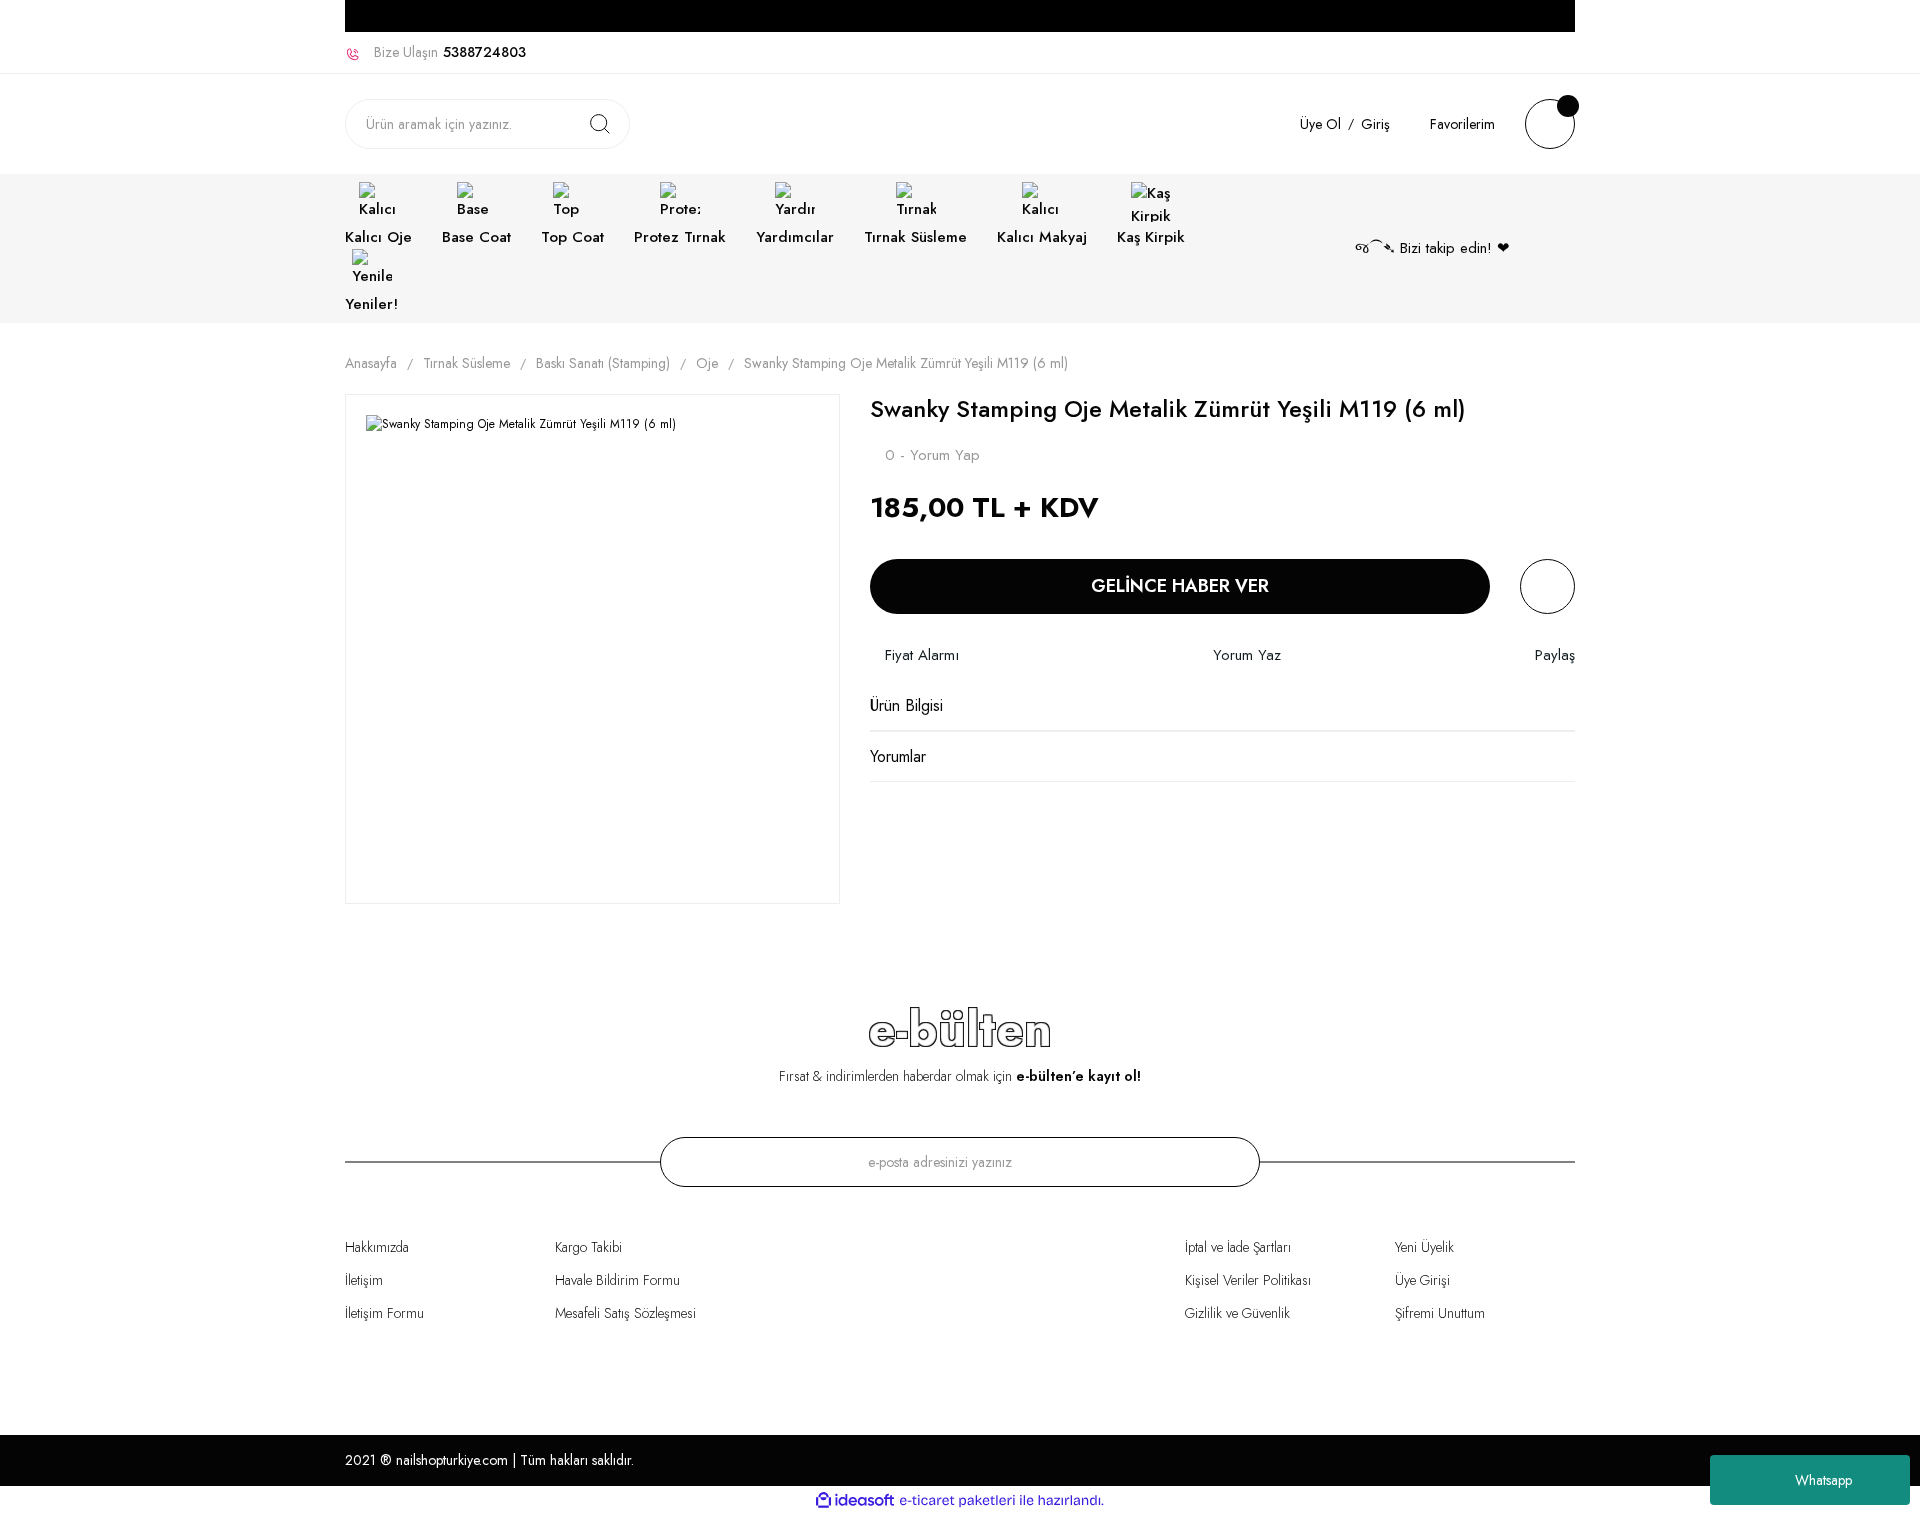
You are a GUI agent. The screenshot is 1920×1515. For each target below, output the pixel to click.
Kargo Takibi (588, 1247)
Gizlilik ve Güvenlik (1237, 1313)
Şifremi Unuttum (1440, 1313)
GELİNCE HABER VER (1180, 586)
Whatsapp (1823, 1480)
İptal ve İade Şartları (1238, 1247)
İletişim (364, 1280)
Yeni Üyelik (1424, 1247)
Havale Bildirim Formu (617, 1280)
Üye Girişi (1422, 1280)
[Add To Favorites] (1547, 586)
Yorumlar (898, 756)
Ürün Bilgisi (906, 705)
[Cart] (1550, 124)
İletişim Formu (384, 1313)
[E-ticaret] (957, 1501)
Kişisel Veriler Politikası (1248, 1280)
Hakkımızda (377, 1247)
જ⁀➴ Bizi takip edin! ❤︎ (1432, 248)
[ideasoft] (855, 1500)
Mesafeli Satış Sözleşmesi (625, 1313)
